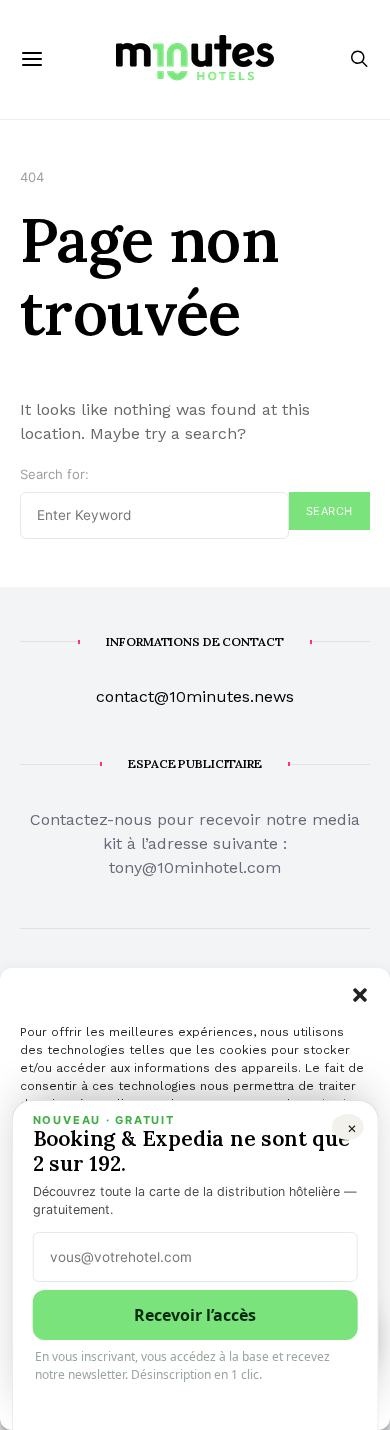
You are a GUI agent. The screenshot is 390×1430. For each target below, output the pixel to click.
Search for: (54, 474)
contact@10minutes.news (195, 696)
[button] (360, 993)
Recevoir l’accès (195, 1315)
